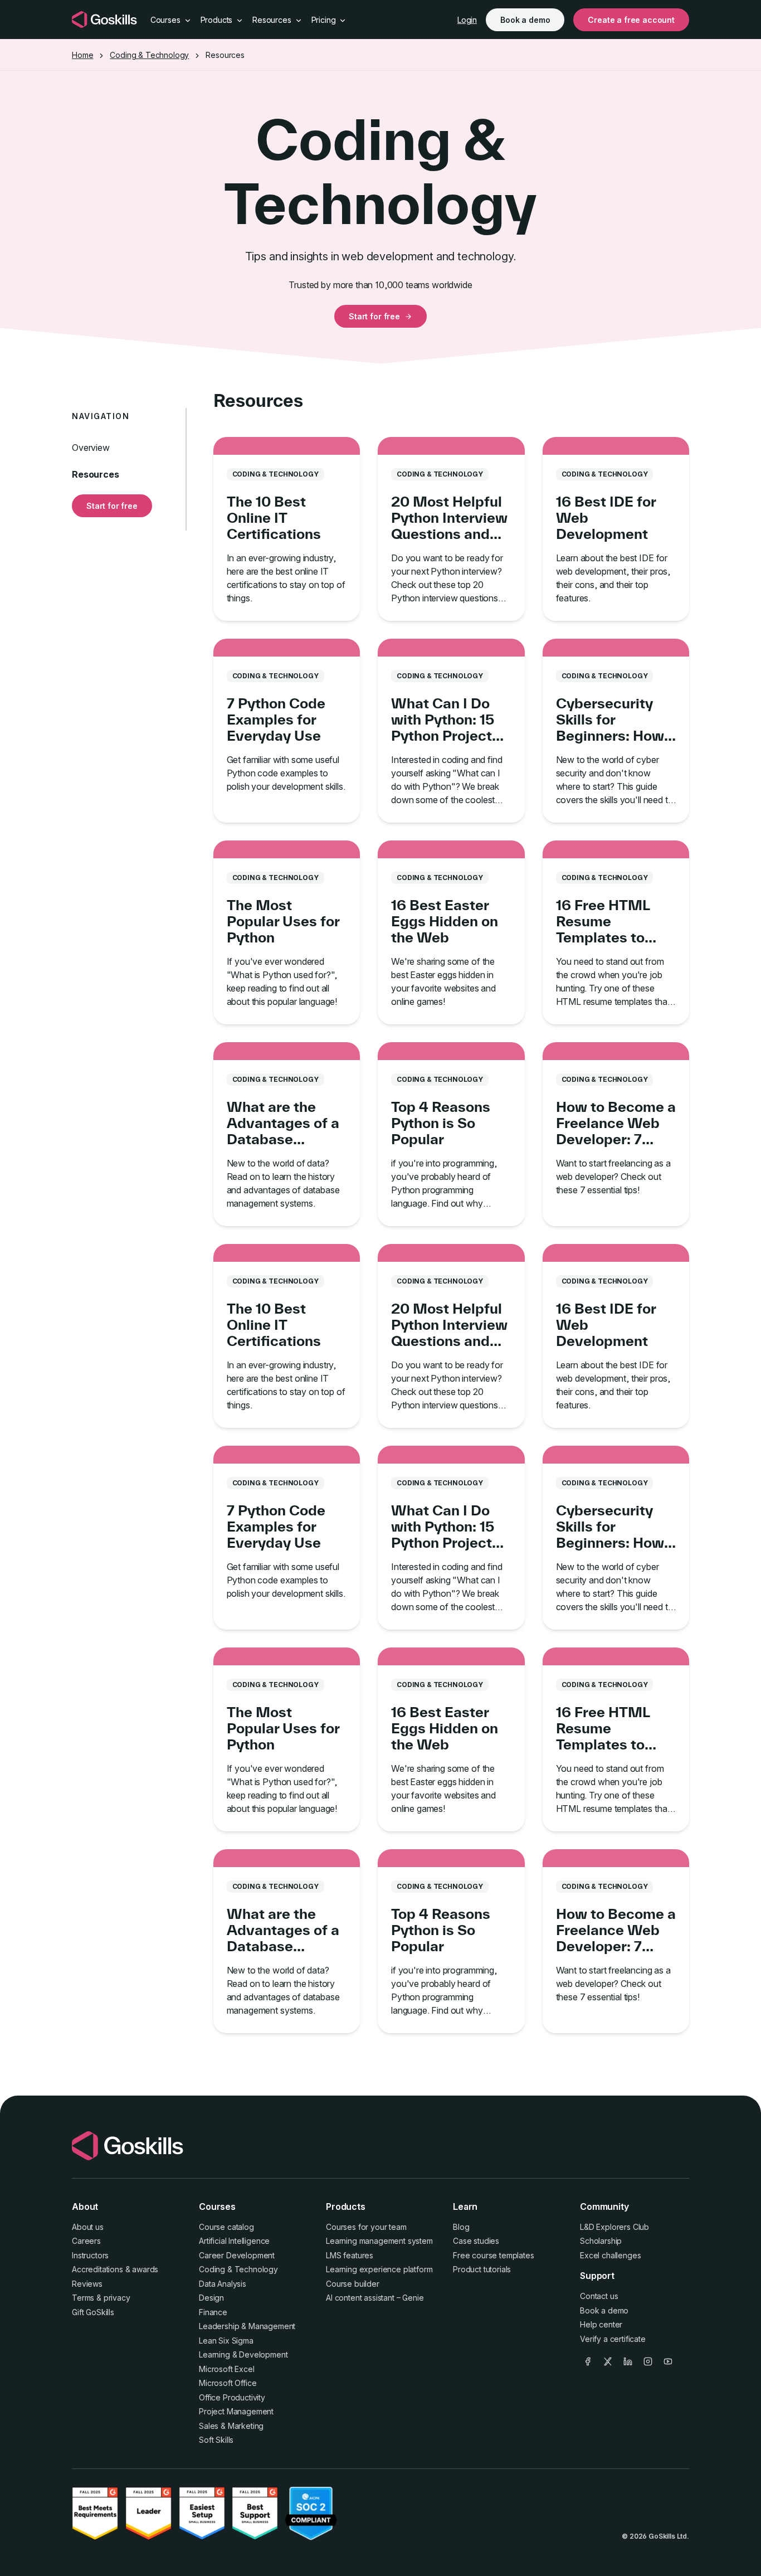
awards (145, 2269)
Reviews (87, 2284)
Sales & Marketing (231, 2426)
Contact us (599, 2296)
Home (82, 55)
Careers (86, 2241)
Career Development (237, 2255)
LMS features (350, 2255)
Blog (461, 2227)
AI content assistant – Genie (375, 2298)
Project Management (236, 2411)
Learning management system (379, 2241)
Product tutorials (482, 2269)
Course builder (353, 2284)
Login (467, 20)
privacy (117, 2298)
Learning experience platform (379, 2269)
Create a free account (631, 20)
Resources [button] (273, 20)
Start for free (374, 316)
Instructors (90, 2255)
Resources (96, 474)
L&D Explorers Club (614, 2227)
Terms (83, 2298)
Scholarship (601, 2241)
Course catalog (226, 2227)
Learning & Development (243, 2354)
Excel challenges (610, 2255)
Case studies (476, 2241)
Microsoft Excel (227, 2369)
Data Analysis (223, 2284)
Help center (601, 2324)
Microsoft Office (228, 2383)
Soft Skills (216, 2440)
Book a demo (525, 20)
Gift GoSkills (93, 2312)
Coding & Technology (149, 55)
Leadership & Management (247, 2326)
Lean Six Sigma (226, 2341)
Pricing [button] (325, 20)
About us (88, 2227)
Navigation (101, 416)
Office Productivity (232, 2397)
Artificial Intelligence (234, 2241)
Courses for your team (366, 2227)
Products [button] (218, 20)
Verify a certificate (613, 2339)
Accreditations (97, 2269)
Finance (213, 2312)
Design (211, 2298)
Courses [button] (167, 20)
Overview (91, 448)
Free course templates (494, 2255)
